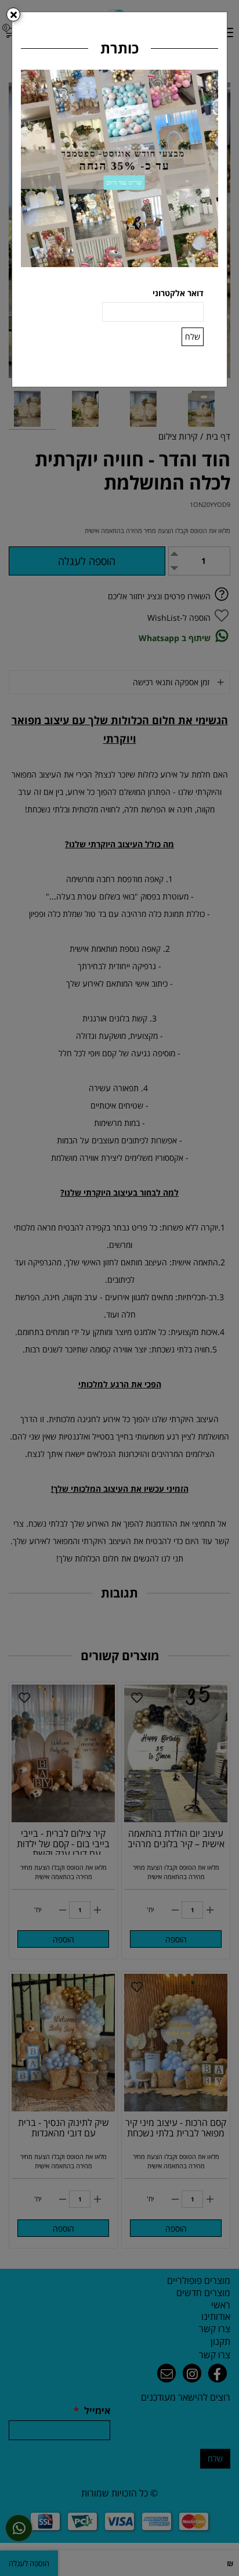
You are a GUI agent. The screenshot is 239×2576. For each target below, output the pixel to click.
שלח (193, 337)
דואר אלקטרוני (178, 293)
